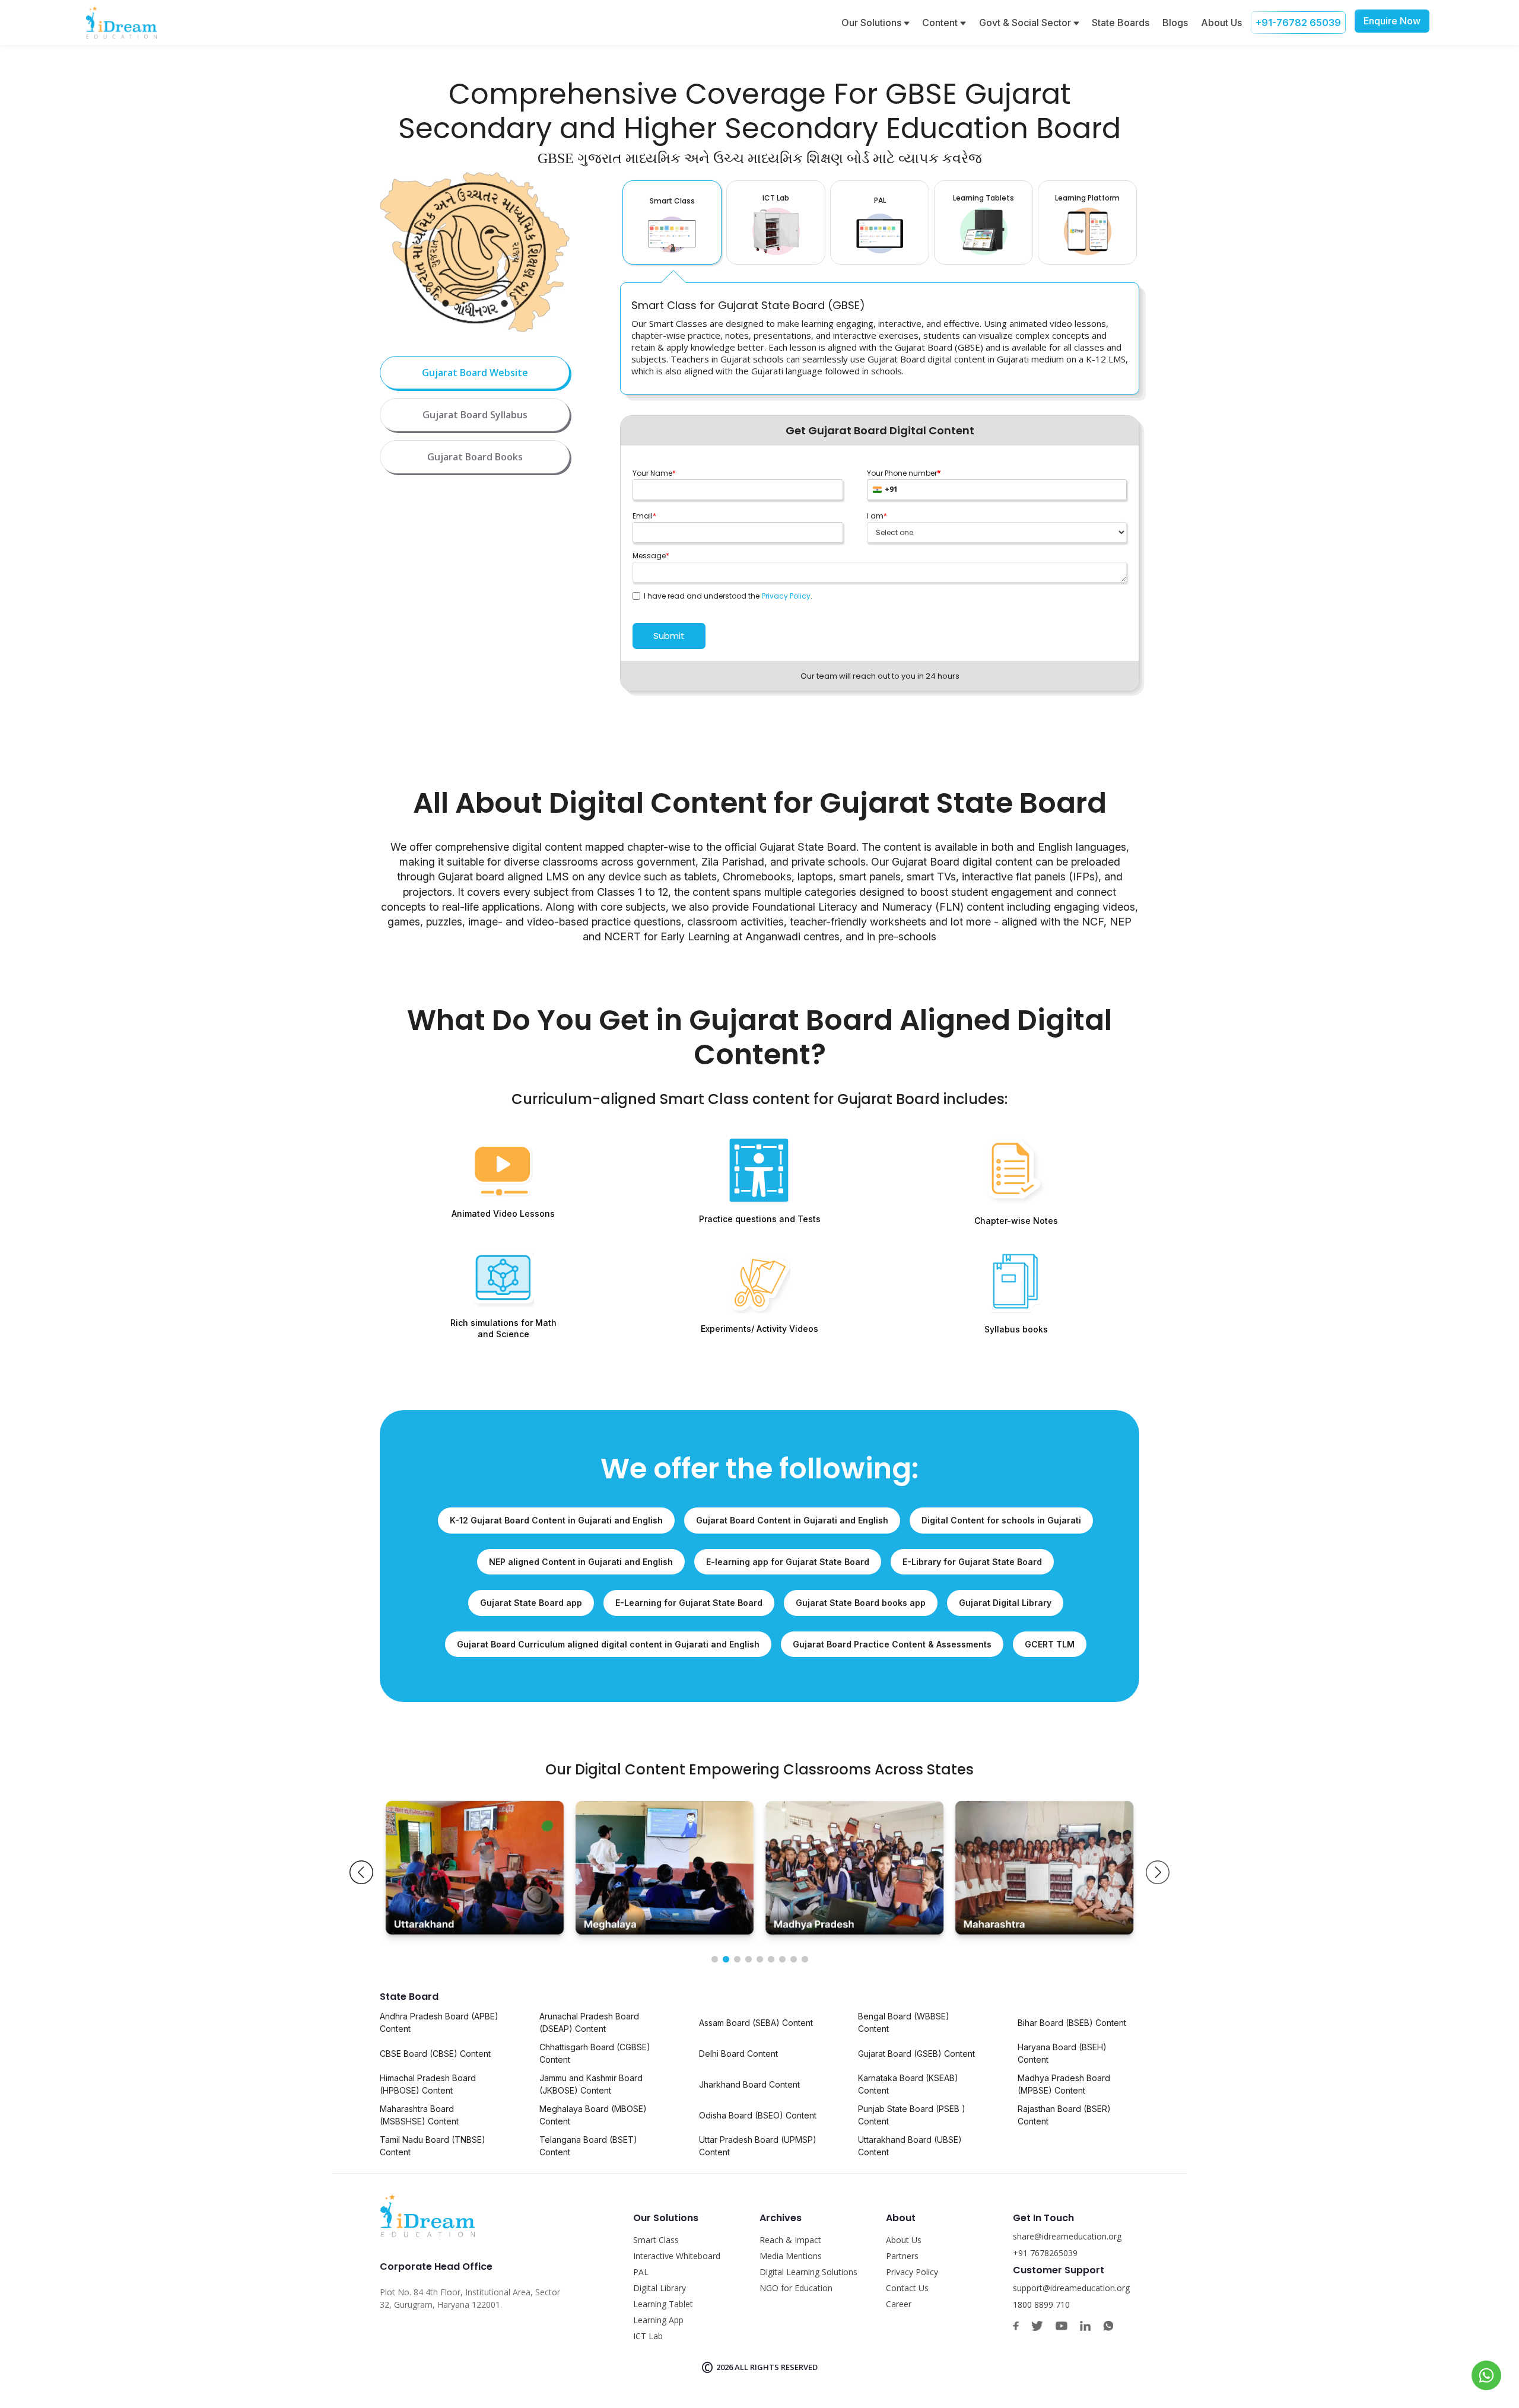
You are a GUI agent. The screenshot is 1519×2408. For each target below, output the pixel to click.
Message (651, 556)
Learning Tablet (663, 2304)
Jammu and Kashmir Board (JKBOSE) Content (591, 2084)
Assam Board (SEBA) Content (756, 2023)
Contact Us (907, 2288)
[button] (361, 1872)
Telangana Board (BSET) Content (588, 2146)
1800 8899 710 (1041, 2304)
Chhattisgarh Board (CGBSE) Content (595, 2053)
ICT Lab (648, 2336)
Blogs (1175, 23)
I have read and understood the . (726, 596)
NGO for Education (796, 2288)
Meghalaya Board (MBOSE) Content (593, 2115)
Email (644, 516)
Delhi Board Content (738, 2054)
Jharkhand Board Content (749, 2084)
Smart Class (656, 2240)
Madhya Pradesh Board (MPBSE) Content (1064, 2084)
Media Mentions (791, 2256)
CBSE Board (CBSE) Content (435, 2054)
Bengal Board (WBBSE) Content (904, 2022)
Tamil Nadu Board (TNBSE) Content (433, 2146)
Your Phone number (904, 473)
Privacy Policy (786, 596)
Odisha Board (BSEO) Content (758, 2115)
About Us (1221, 23)
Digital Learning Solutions (808, 2272)
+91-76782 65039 (1298, 23)
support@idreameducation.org (1071, 2288)
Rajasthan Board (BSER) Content (1064, 2115)
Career (899, 2304)
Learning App (658, 2320)
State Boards (1121, 23)
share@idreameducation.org (1067, 2236)
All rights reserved (776, 2367)
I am (877, 516)
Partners (902, 2256)
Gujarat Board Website (475, 373)
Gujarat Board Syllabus (475, 415)
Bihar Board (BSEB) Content (1072, 2023)
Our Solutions (873, 23)
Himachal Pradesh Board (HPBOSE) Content (428, 2084)
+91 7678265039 (1045, 2253)
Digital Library (660, 2288)
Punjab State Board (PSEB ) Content (912, 2115)
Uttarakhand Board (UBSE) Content (910, 2146)
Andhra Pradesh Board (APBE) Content (439, 2022)
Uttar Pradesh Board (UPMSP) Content (758, 2146)
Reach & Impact (790, 2240)
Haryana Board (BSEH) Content (1062, 2053)
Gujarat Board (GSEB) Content (916, 2054)
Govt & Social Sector (1026, 23)
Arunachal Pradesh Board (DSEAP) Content (589, 2022)
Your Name (654, 473)
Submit (669, 636)
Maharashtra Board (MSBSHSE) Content (419, 2115)
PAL (641, 2272)
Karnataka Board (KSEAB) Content (908, 2084)
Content (941, 23)
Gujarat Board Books (475, 457)
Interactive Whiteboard (677, 2256)
